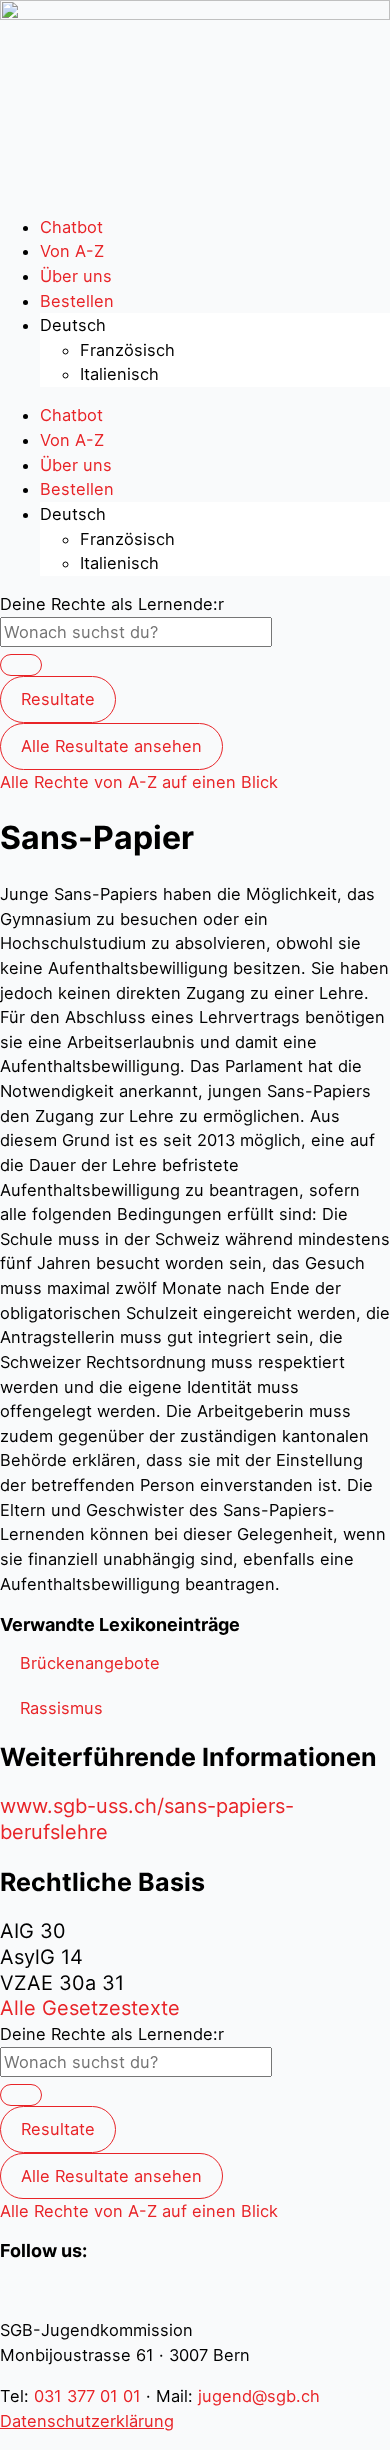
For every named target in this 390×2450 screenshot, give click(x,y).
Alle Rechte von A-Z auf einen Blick (139, 782)
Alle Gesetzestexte (90, 2008)
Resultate (58, 699)
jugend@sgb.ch (259, 2396)
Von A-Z (72, 251)
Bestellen (77, 301)
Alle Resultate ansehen (111, 746)
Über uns (76, 276)
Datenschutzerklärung (87, 2421)
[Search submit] (21, 665)
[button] (90, 1663)
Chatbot (71, 227)
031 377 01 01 (87, 2396)
